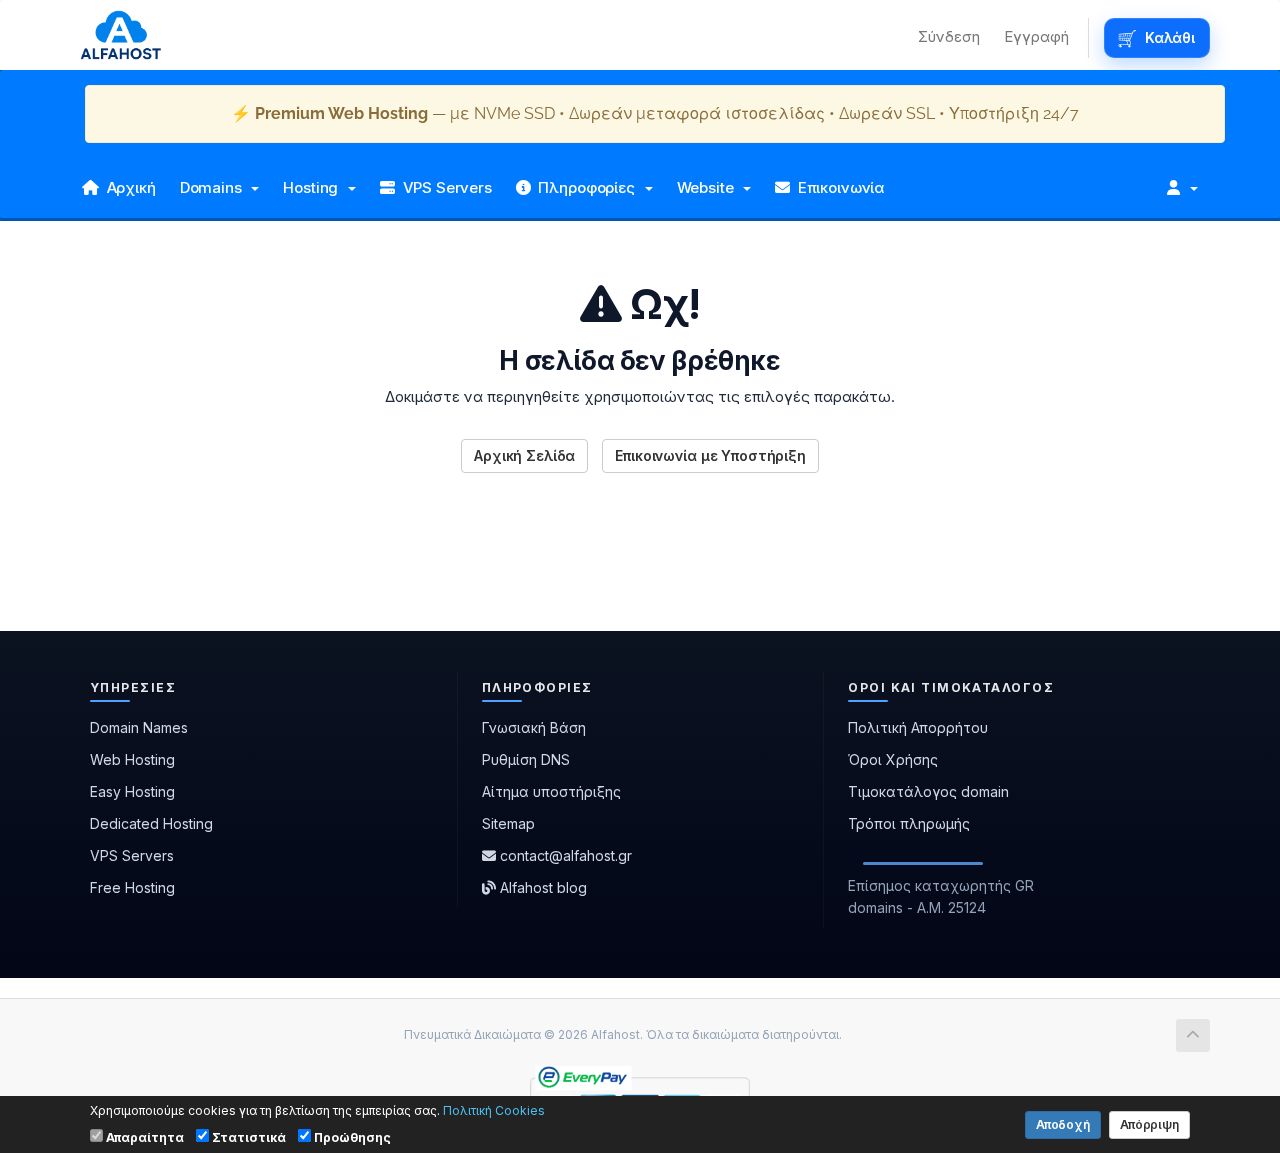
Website (709, 187)
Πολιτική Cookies (494, 1110)
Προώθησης (351, 1137)
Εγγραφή (1036, 36)
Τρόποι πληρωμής (909, 823)
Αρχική (127, 187)
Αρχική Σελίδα (524, 455)
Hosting (314, 187)
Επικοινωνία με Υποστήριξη (710, 455)
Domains (215, 187)
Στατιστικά (247, 1137)
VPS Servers (443, 187)
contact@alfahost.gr (564, 855)
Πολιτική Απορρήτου (918, 727)
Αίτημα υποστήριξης (551, 791)
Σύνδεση (949, 36)
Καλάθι (1170, 37)
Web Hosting (132, 759)
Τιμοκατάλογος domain (928, 791)
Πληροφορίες (587, 187)
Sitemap (508, 823)
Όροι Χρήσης (893, 759)
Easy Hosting (132, 791)
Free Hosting (132, 887)
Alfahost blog (541, 887)
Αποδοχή (1063, 1124)
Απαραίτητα (143, 1137)
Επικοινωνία (837, 187)
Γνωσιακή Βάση (534, 727)
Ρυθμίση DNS (526, 759)
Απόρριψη (1149, 1124)
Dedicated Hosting (151, 823)
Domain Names (139, 727)
